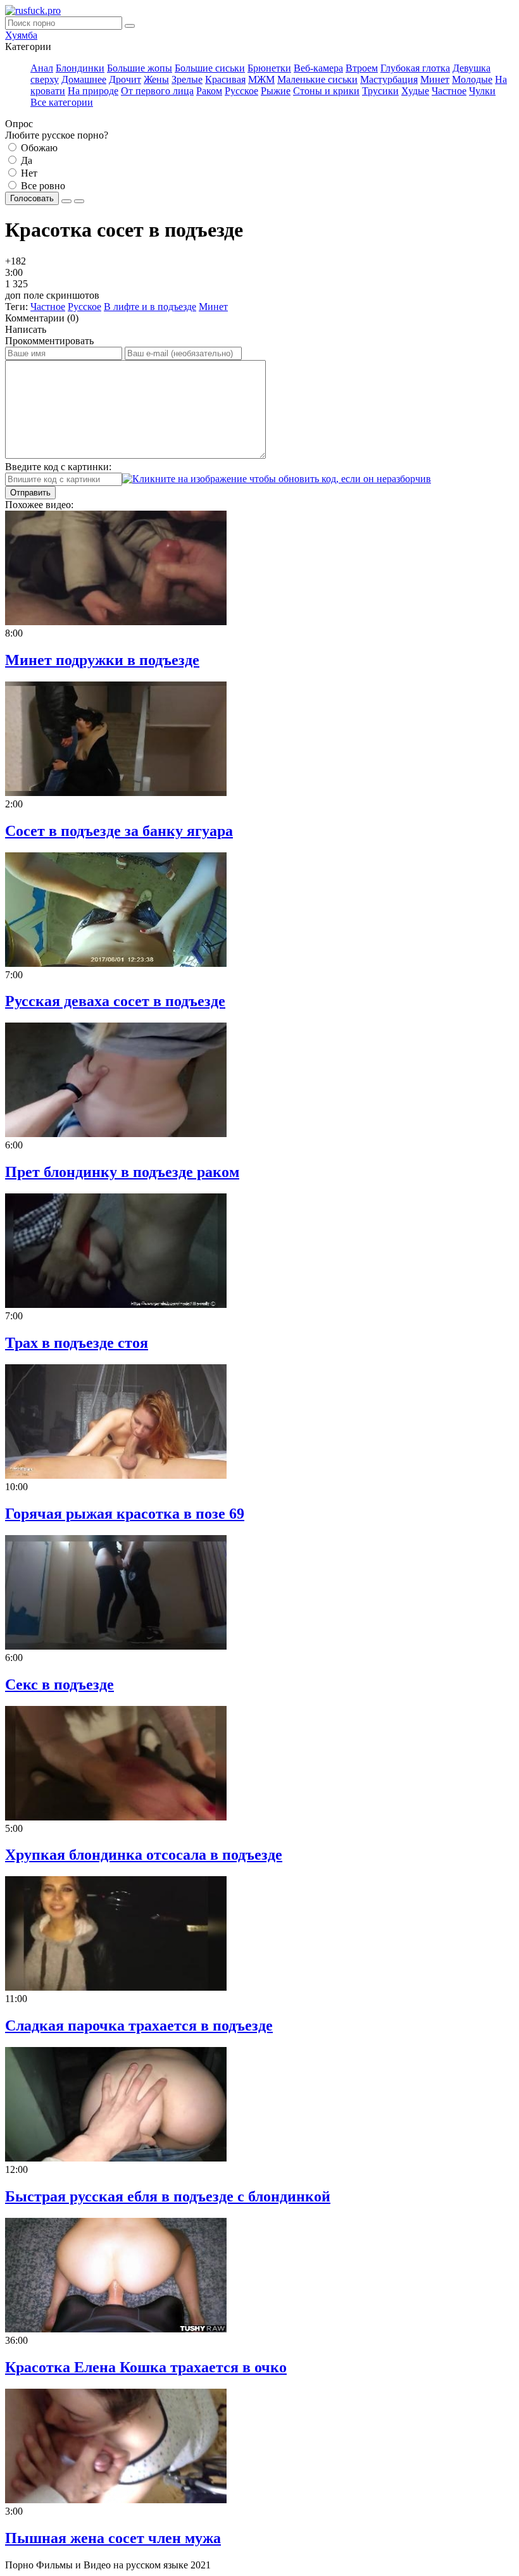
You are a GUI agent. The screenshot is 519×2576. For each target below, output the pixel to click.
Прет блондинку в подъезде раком (122, 1172)
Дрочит (125, 79)
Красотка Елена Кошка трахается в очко (146, 2367)
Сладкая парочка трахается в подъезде (139, 2025)
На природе (93, 91)
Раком (209, 91)
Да (25, 160)
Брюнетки (269, 68)
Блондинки (80, 68)
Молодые (472, 79)
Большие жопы (140, 68)
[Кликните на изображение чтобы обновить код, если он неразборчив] (277, 479)
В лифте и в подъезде (150, 307)
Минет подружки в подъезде (102, 660)
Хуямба (21, 35)
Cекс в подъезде (59, 1684)
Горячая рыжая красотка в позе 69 (125, 1514)
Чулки (482, 91)
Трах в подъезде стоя (77, 1343)
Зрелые (187, 79)
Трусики (380, 91)
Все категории (62, 102)
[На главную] (33, 10)
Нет (28, 173)
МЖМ (261, 79)
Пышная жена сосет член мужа (113, 2538)
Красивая (225, 79)
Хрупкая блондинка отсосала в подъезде (144, 1855)
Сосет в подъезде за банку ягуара (119, 831)
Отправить (30, 493)
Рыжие (276, 91)
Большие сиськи (210, 68)
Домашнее (84, 79)
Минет (435, 79)
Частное (449, 91)
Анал (42, 68)
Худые (415, 91)
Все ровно (42, 186)
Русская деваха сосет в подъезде (115, 1001)
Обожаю (38, 148)
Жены (156, 79)
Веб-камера (318, 68)
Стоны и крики (326, 91)
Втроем (362, 68)
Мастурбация (389, 79)
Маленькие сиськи (317, 79)
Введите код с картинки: (58, 467)
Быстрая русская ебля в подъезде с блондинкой (168, 2196)
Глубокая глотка (415, 68)
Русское (241, 91)
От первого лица (157, 91)
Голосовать (32, 198)
